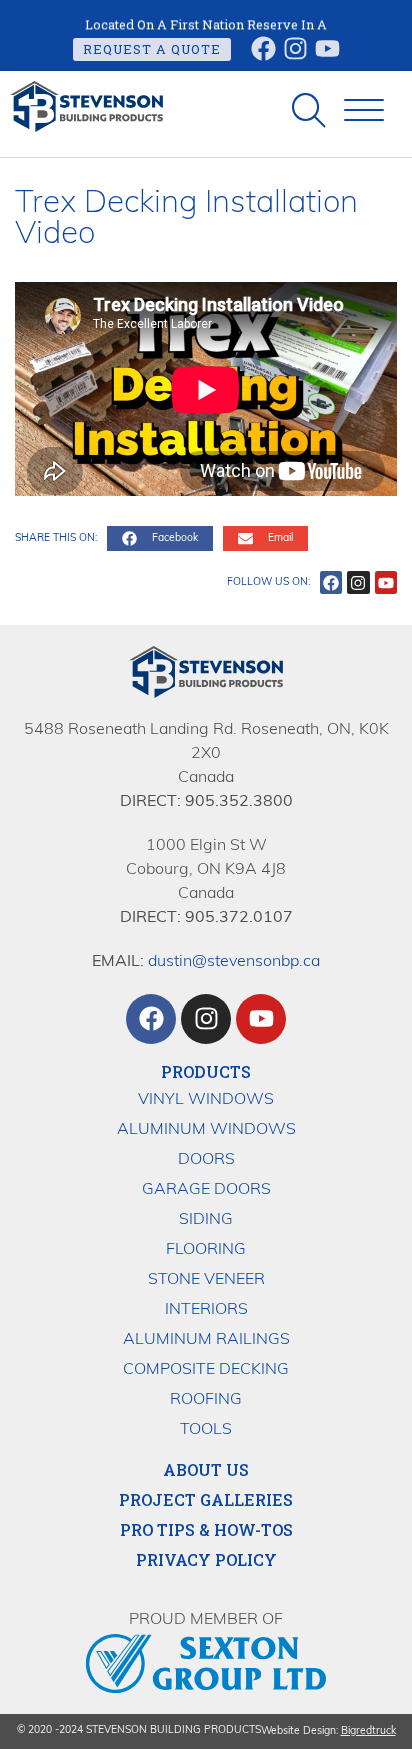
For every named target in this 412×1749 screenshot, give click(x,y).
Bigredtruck (368, 1731)
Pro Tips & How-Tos (206, 1530)
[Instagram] (295, 48)
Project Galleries (206, 1500)
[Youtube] (327, 48)
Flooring (206, 1250)
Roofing (206, 1400)
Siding (206, 1220)
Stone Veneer (206, 1280)
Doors (206, 1160)
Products (206, 1071)
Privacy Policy (206, 1560)
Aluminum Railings (206, 1340)
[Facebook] (263, 48)
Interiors (206, 1310)
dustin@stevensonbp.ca (234, 962)
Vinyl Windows (206, 1100)
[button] (364, 111)
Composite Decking (206, 1370)
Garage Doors (206, 1190)
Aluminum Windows (206, 1130)
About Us (206, 1470)
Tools (206, 1430)
